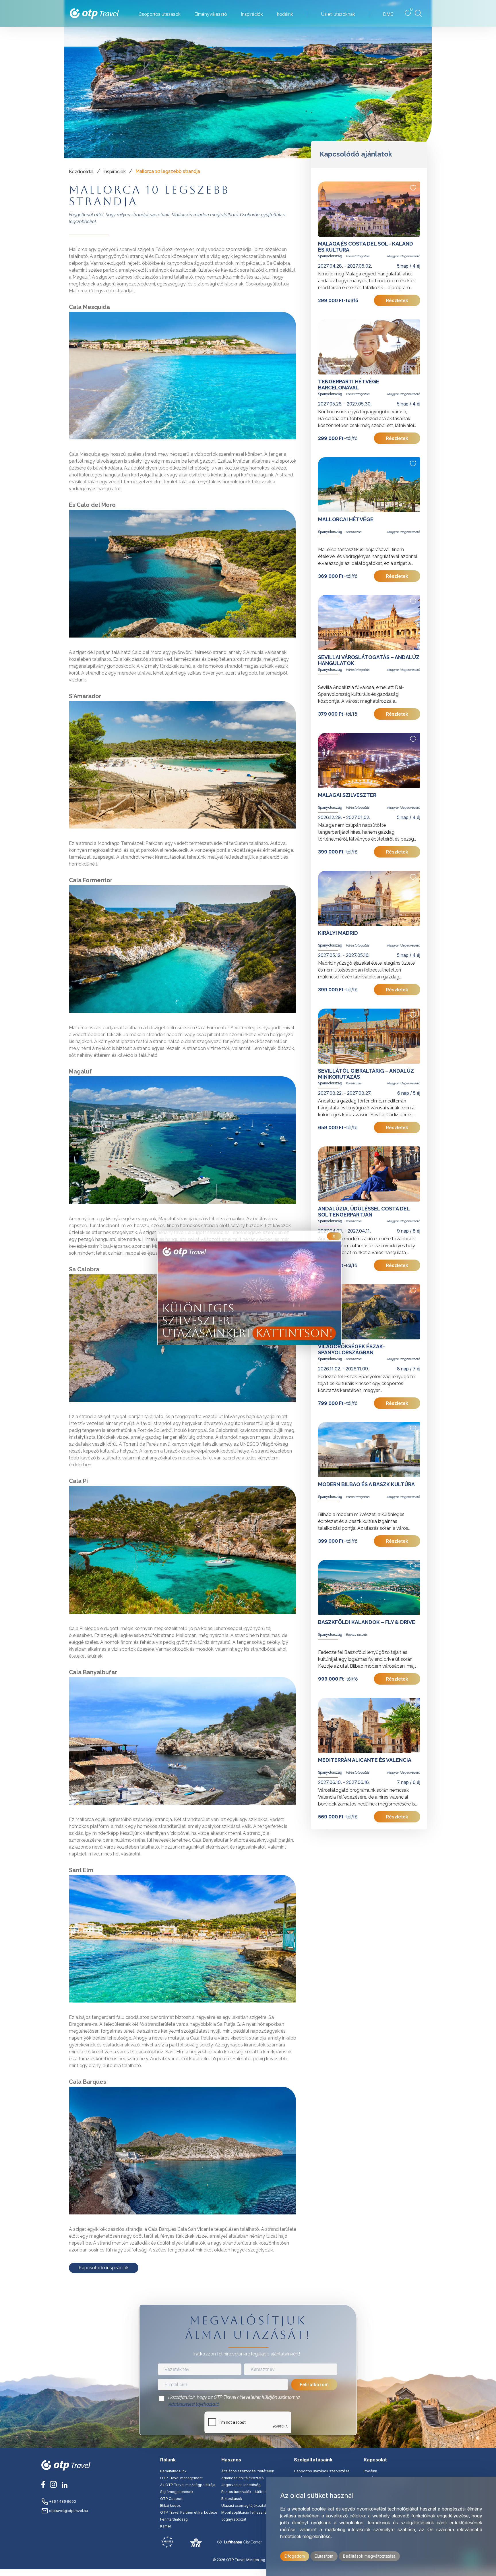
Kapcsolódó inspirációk (104, 2268)
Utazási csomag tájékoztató (245, 2505)
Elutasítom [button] (324, 2556)
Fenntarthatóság (174, 2519)
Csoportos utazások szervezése (322, 2471)
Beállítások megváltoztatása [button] (369, 2556)
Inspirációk (115, 172)
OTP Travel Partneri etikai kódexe (189, 2512)
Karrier (166, 2526)
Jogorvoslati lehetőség (241, 2485)
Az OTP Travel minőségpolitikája (188, 2485)
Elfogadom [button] (295, 2556)
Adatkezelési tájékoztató (194, 2404)
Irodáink (370, 2471)
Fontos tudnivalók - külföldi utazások (253, 2492)
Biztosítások (232, 2499)
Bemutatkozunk (173, 2471)
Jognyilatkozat (234, 2519)
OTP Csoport (171, 2499)
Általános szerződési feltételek (248, 2471)
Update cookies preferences (248, 2572)
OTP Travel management (181, 2478)
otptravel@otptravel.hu (68, 2511)
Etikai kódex (170, 2505)
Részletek (397, 300)
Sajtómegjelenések (177, 2492)
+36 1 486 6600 (62, 2501)
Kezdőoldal (81, 172)
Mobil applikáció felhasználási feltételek (256, 2512)
